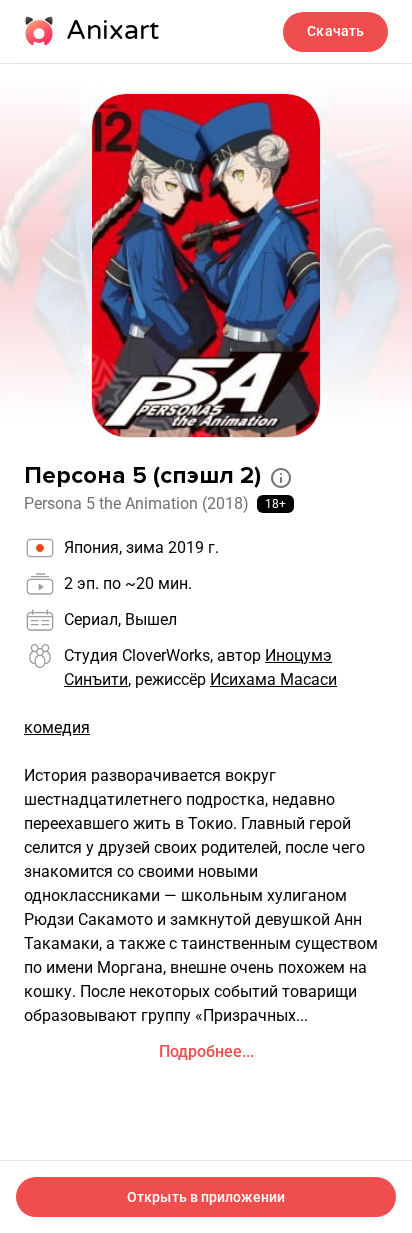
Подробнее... (206, 1051)
